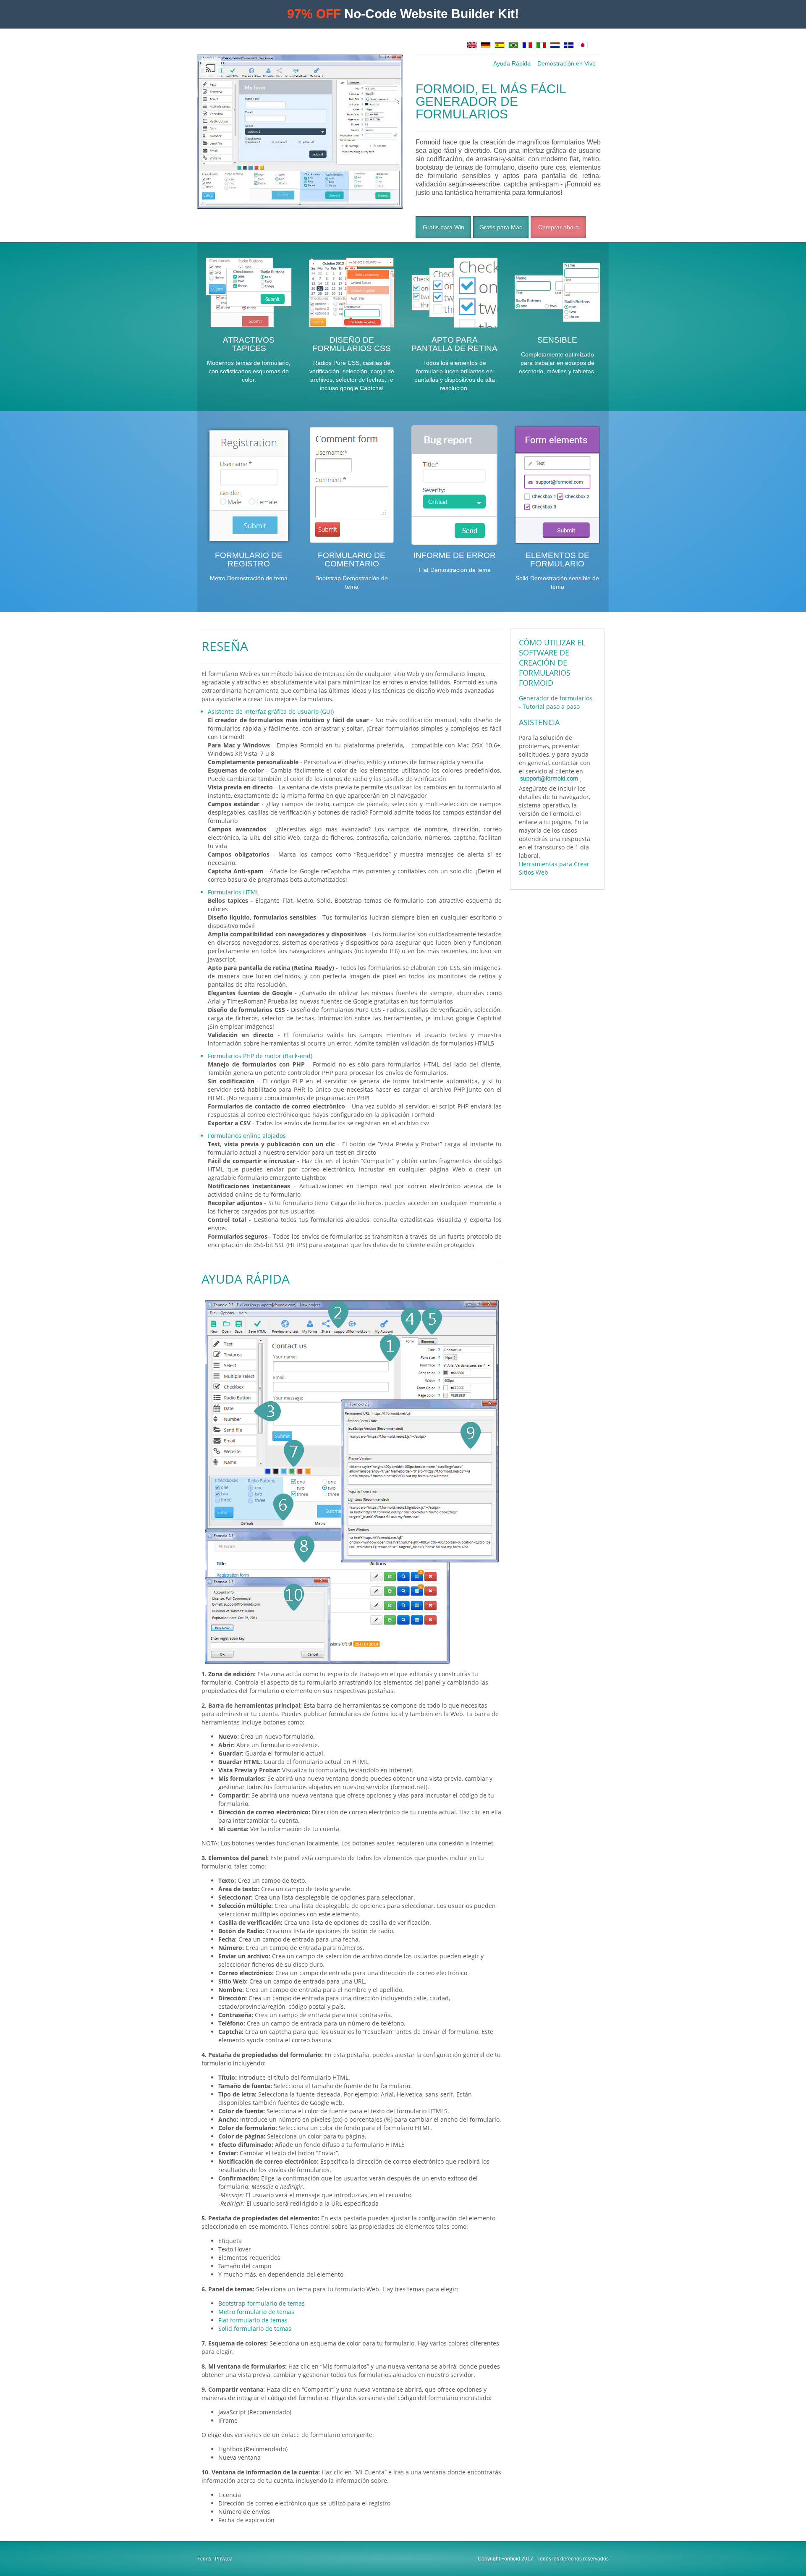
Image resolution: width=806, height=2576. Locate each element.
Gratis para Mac (501, 227)
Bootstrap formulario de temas (262, 2303)
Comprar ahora (559, 227)
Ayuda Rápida (512, 63)
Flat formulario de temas (253, 2320)
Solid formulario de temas (255, 2328)
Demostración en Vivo (567, 63)
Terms (204, 2559)
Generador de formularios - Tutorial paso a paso (556, 702)
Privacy (223, 2559)
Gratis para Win (444, 227)
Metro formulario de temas (256, 2312)
